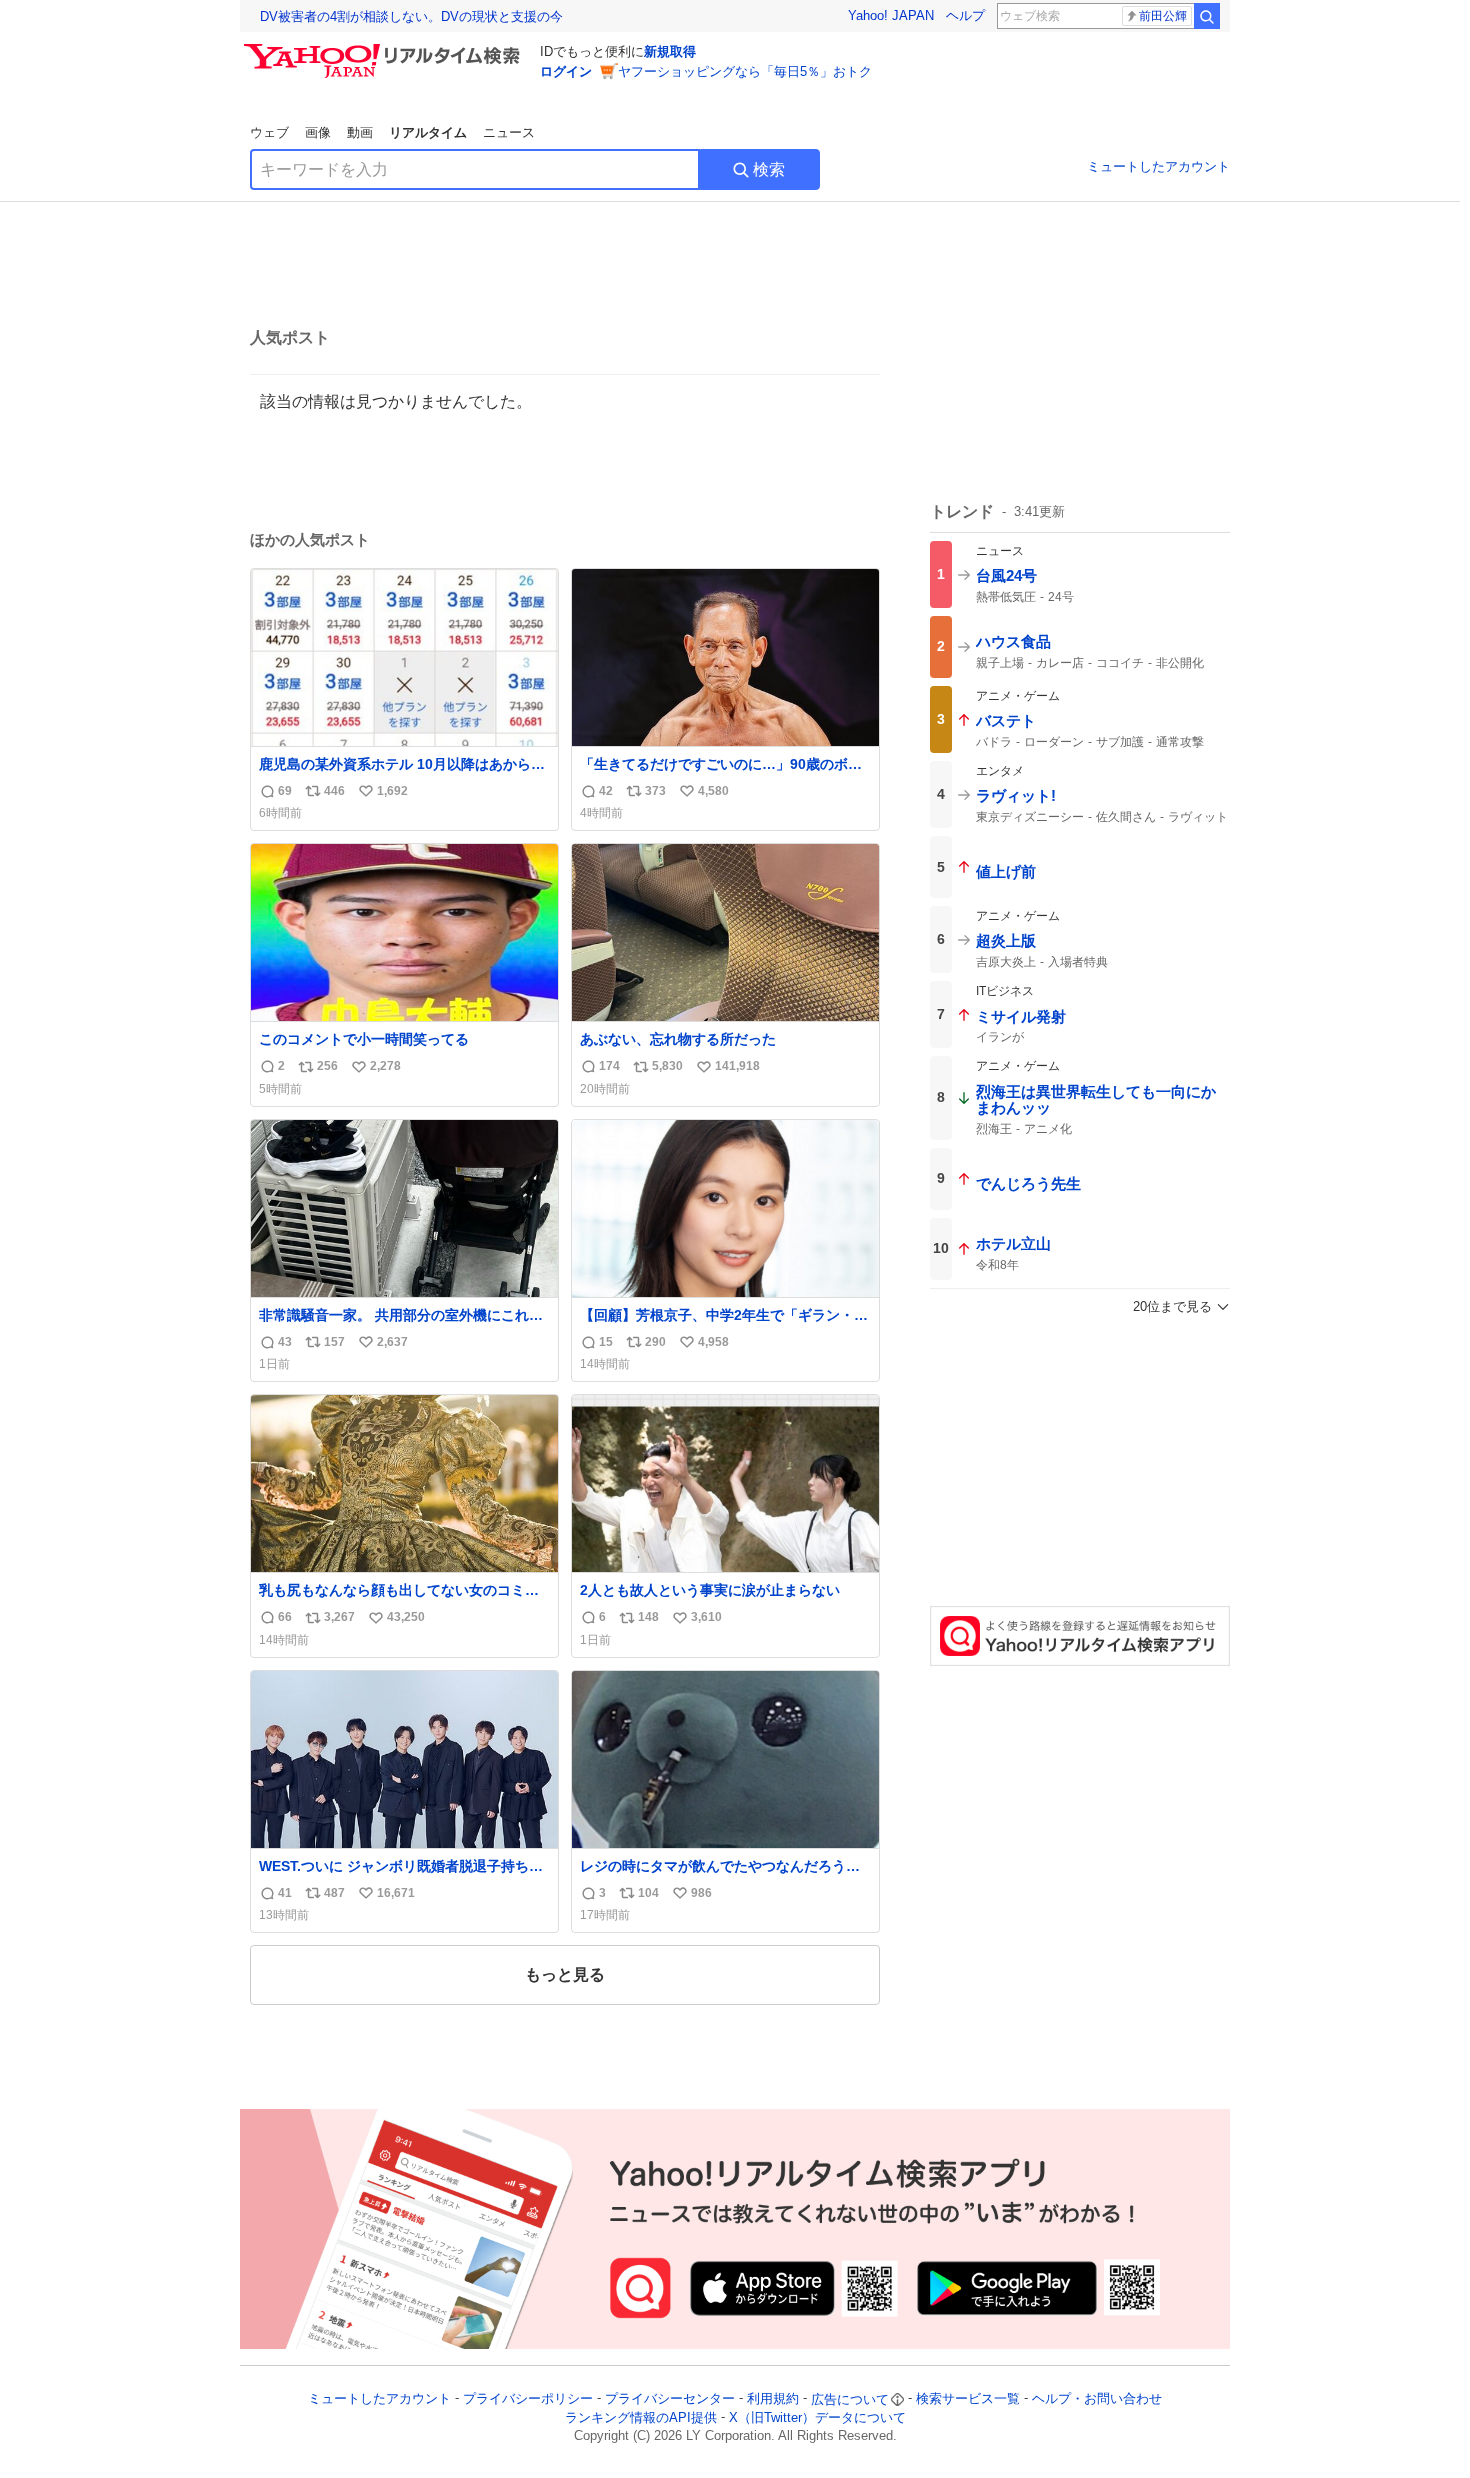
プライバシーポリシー (528, 2399)
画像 (318, 132)
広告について (850, 2399)
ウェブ (269, 132)
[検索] (1207, 16)
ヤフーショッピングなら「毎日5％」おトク (745, 71)
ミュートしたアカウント (1158, 166)
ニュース (509, 132)
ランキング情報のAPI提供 (641, 2417)
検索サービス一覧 (968, 2399)
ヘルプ (965, 15)
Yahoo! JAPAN (891, 15)
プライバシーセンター (670, 2399)
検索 (769, 169)
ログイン (566, 71)
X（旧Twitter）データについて (817, 2417)
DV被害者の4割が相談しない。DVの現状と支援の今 (411, 16)
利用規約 (773, 2399)
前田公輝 (1163, 16)
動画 (360, 132)
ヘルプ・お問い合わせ (1097, 2399)
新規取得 (670, 51)
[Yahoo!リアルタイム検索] (385, 49)
